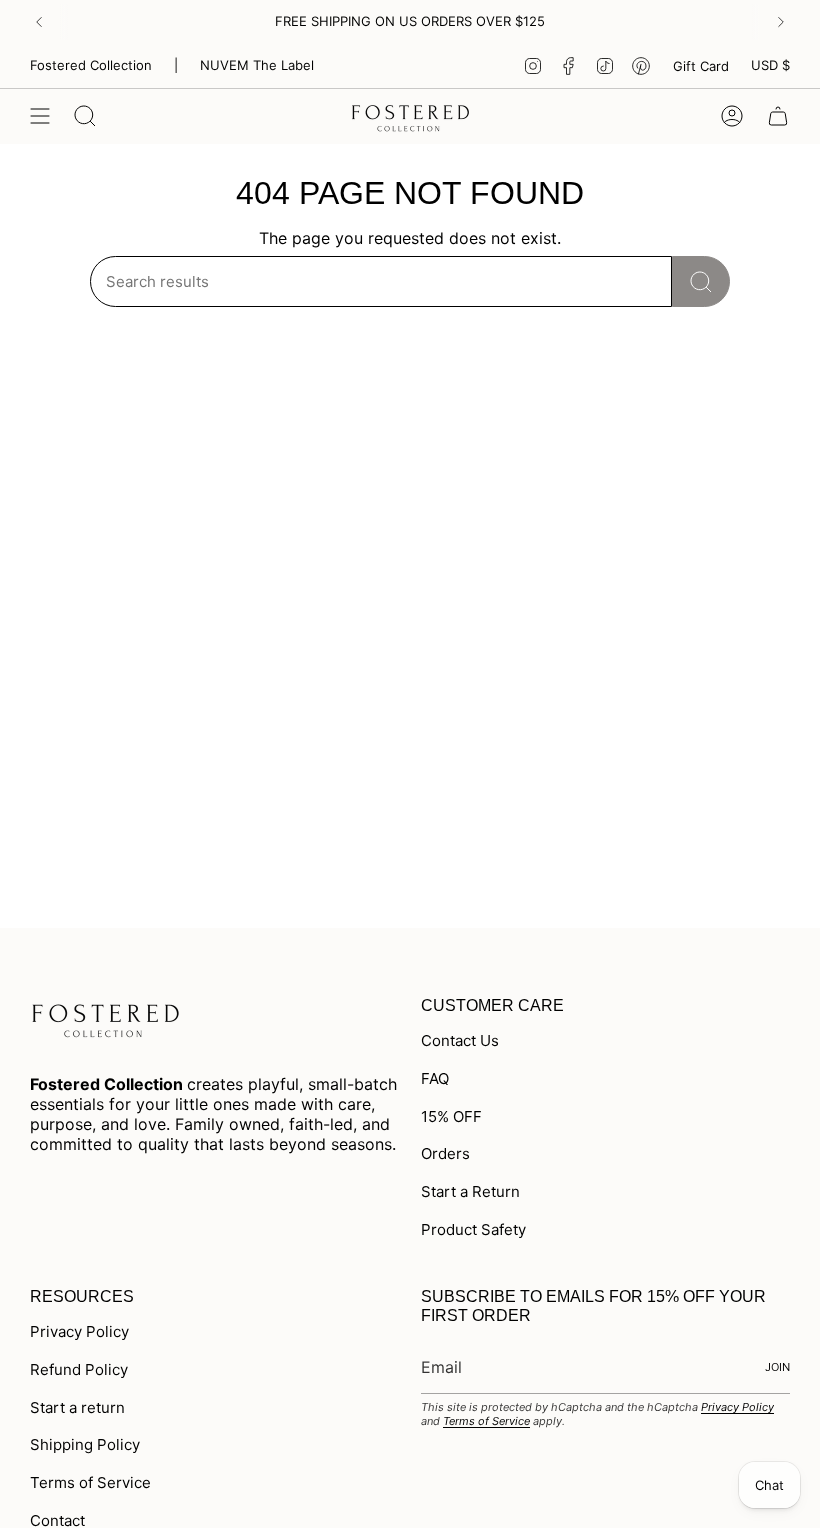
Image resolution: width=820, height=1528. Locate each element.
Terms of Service (90, 1482)
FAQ (435, 1078)
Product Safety (473, 1229)
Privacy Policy (79, 1331)
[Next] (781, 22)
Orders (445, 1153)
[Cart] (778, 116)
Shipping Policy (85, 1444)
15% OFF (451, 1116)
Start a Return (470, 1191)
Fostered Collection (91, 65)
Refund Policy (79, 1369)
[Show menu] (40, 116)
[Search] (701, 281)
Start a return (77, 1407)
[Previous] (39, 22)
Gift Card (701, 66)
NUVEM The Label (257, 65)
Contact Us (460, 1040)
